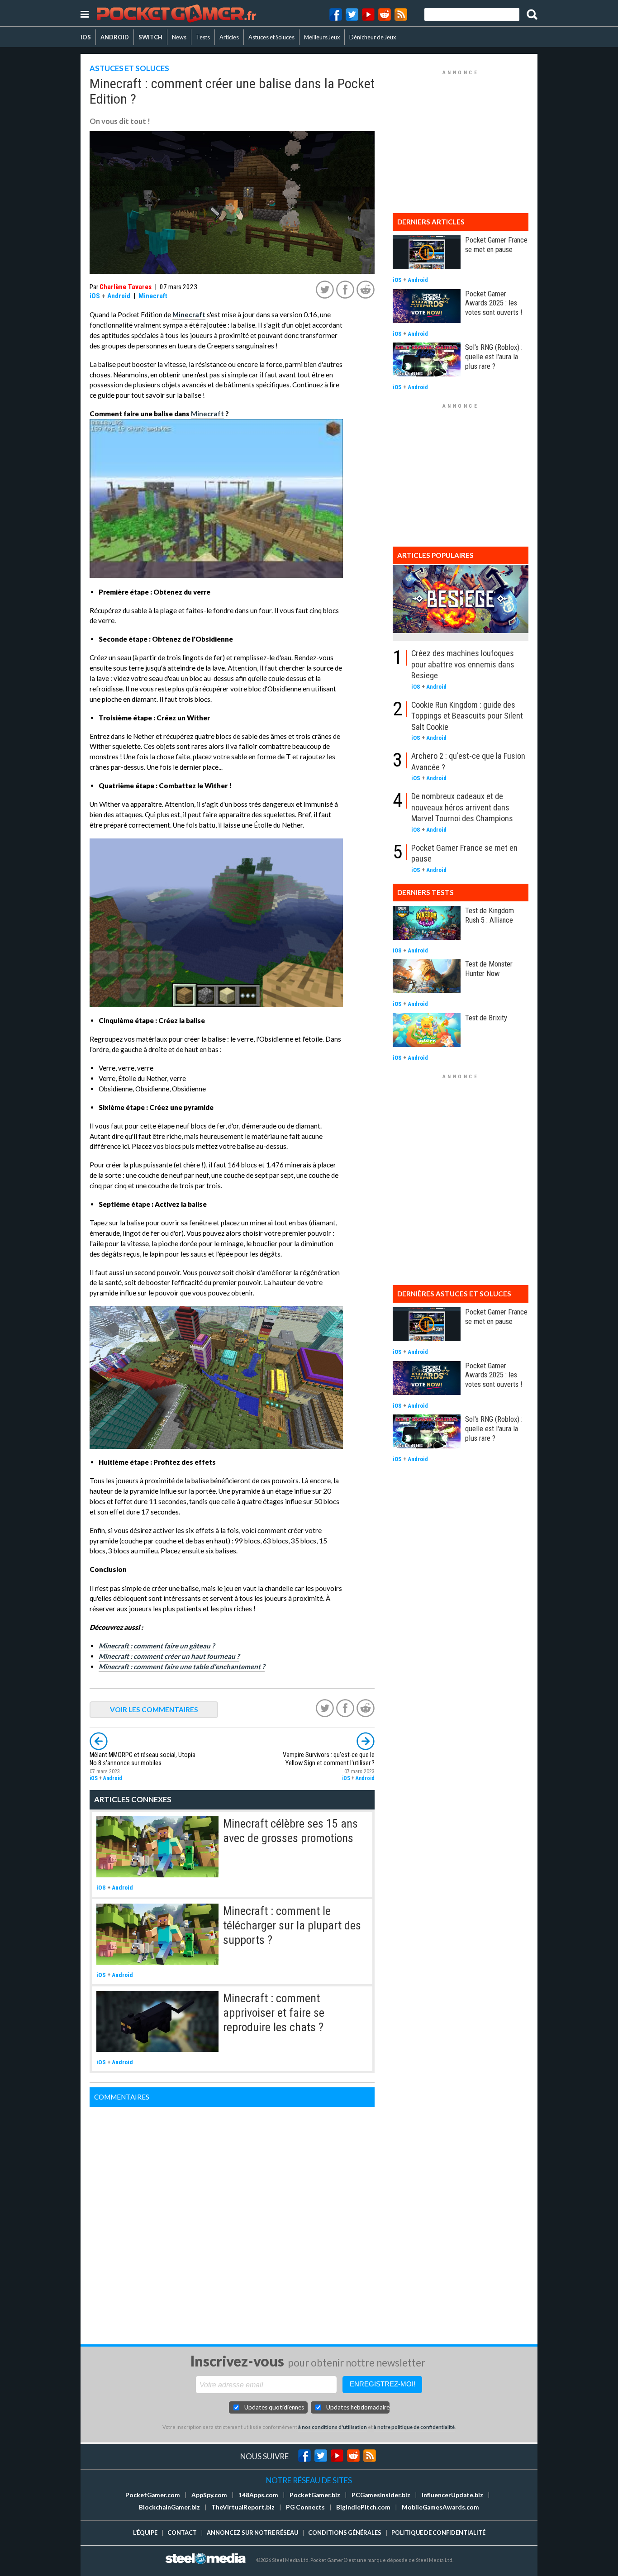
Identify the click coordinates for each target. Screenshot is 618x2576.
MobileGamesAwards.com (440, 2507)
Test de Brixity (486, 1018)
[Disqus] (232, 2220)
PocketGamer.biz (315, 2495)
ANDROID (115, 37)
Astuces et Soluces (271, 37)
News (179, 37)
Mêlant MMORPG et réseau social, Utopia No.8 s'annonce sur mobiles (143, 1759)
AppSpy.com (209, 2495)
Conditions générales (345, 2533)
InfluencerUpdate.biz (452, 2495)
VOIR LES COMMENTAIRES (154, 1709)
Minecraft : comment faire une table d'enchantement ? (182, 1667)
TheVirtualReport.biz (243, 2507)
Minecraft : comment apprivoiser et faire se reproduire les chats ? (274, 2013)
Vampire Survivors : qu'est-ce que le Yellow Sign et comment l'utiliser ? (329, 1759)
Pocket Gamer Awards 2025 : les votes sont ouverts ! (494, 303)
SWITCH (150, 37)
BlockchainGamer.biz (169, 2507)
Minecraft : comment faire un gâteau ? (157, 1646)
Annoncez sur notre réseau (252, 2533)
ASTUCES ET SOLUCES (129, 68)
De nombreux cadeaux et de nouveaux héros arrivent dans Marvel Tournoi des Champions (462, 807)
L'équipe (145, 2533)
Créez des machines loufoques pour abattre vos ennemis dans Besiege (463, 664)
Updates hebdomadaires (358, 2407)
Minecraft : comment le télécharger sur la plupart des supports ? (292, 1926)
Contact (182, 2533)
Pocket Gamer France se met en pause (496, 245)
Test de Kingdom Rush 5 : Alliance (490, 915)
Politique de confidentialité (438, 2533)
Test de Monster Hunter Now (489, 969)
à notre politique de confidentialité (414, 2427)
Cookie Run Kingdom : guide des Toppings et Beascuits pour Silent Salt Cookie (467, 716)
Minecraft (153, 296)
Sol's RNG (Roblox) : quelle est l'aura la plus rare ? (494, 357)
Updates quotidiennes (274, 2407)
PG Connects (305, 2507)
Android (119, 296)
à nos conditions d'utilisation (333, 2427)
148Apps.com (258, 2495)
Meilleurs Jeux (322, 37)
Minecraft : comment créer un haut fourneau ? (169, 1656)
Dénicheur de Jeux (373, 37)
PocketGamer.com (153, 2495)
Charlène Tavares (126, 287)
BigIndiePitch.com (363, 2507)
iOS (86, 37)
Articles (229, 37)
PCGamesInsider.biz (381, 2495)
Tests (203, 37)
